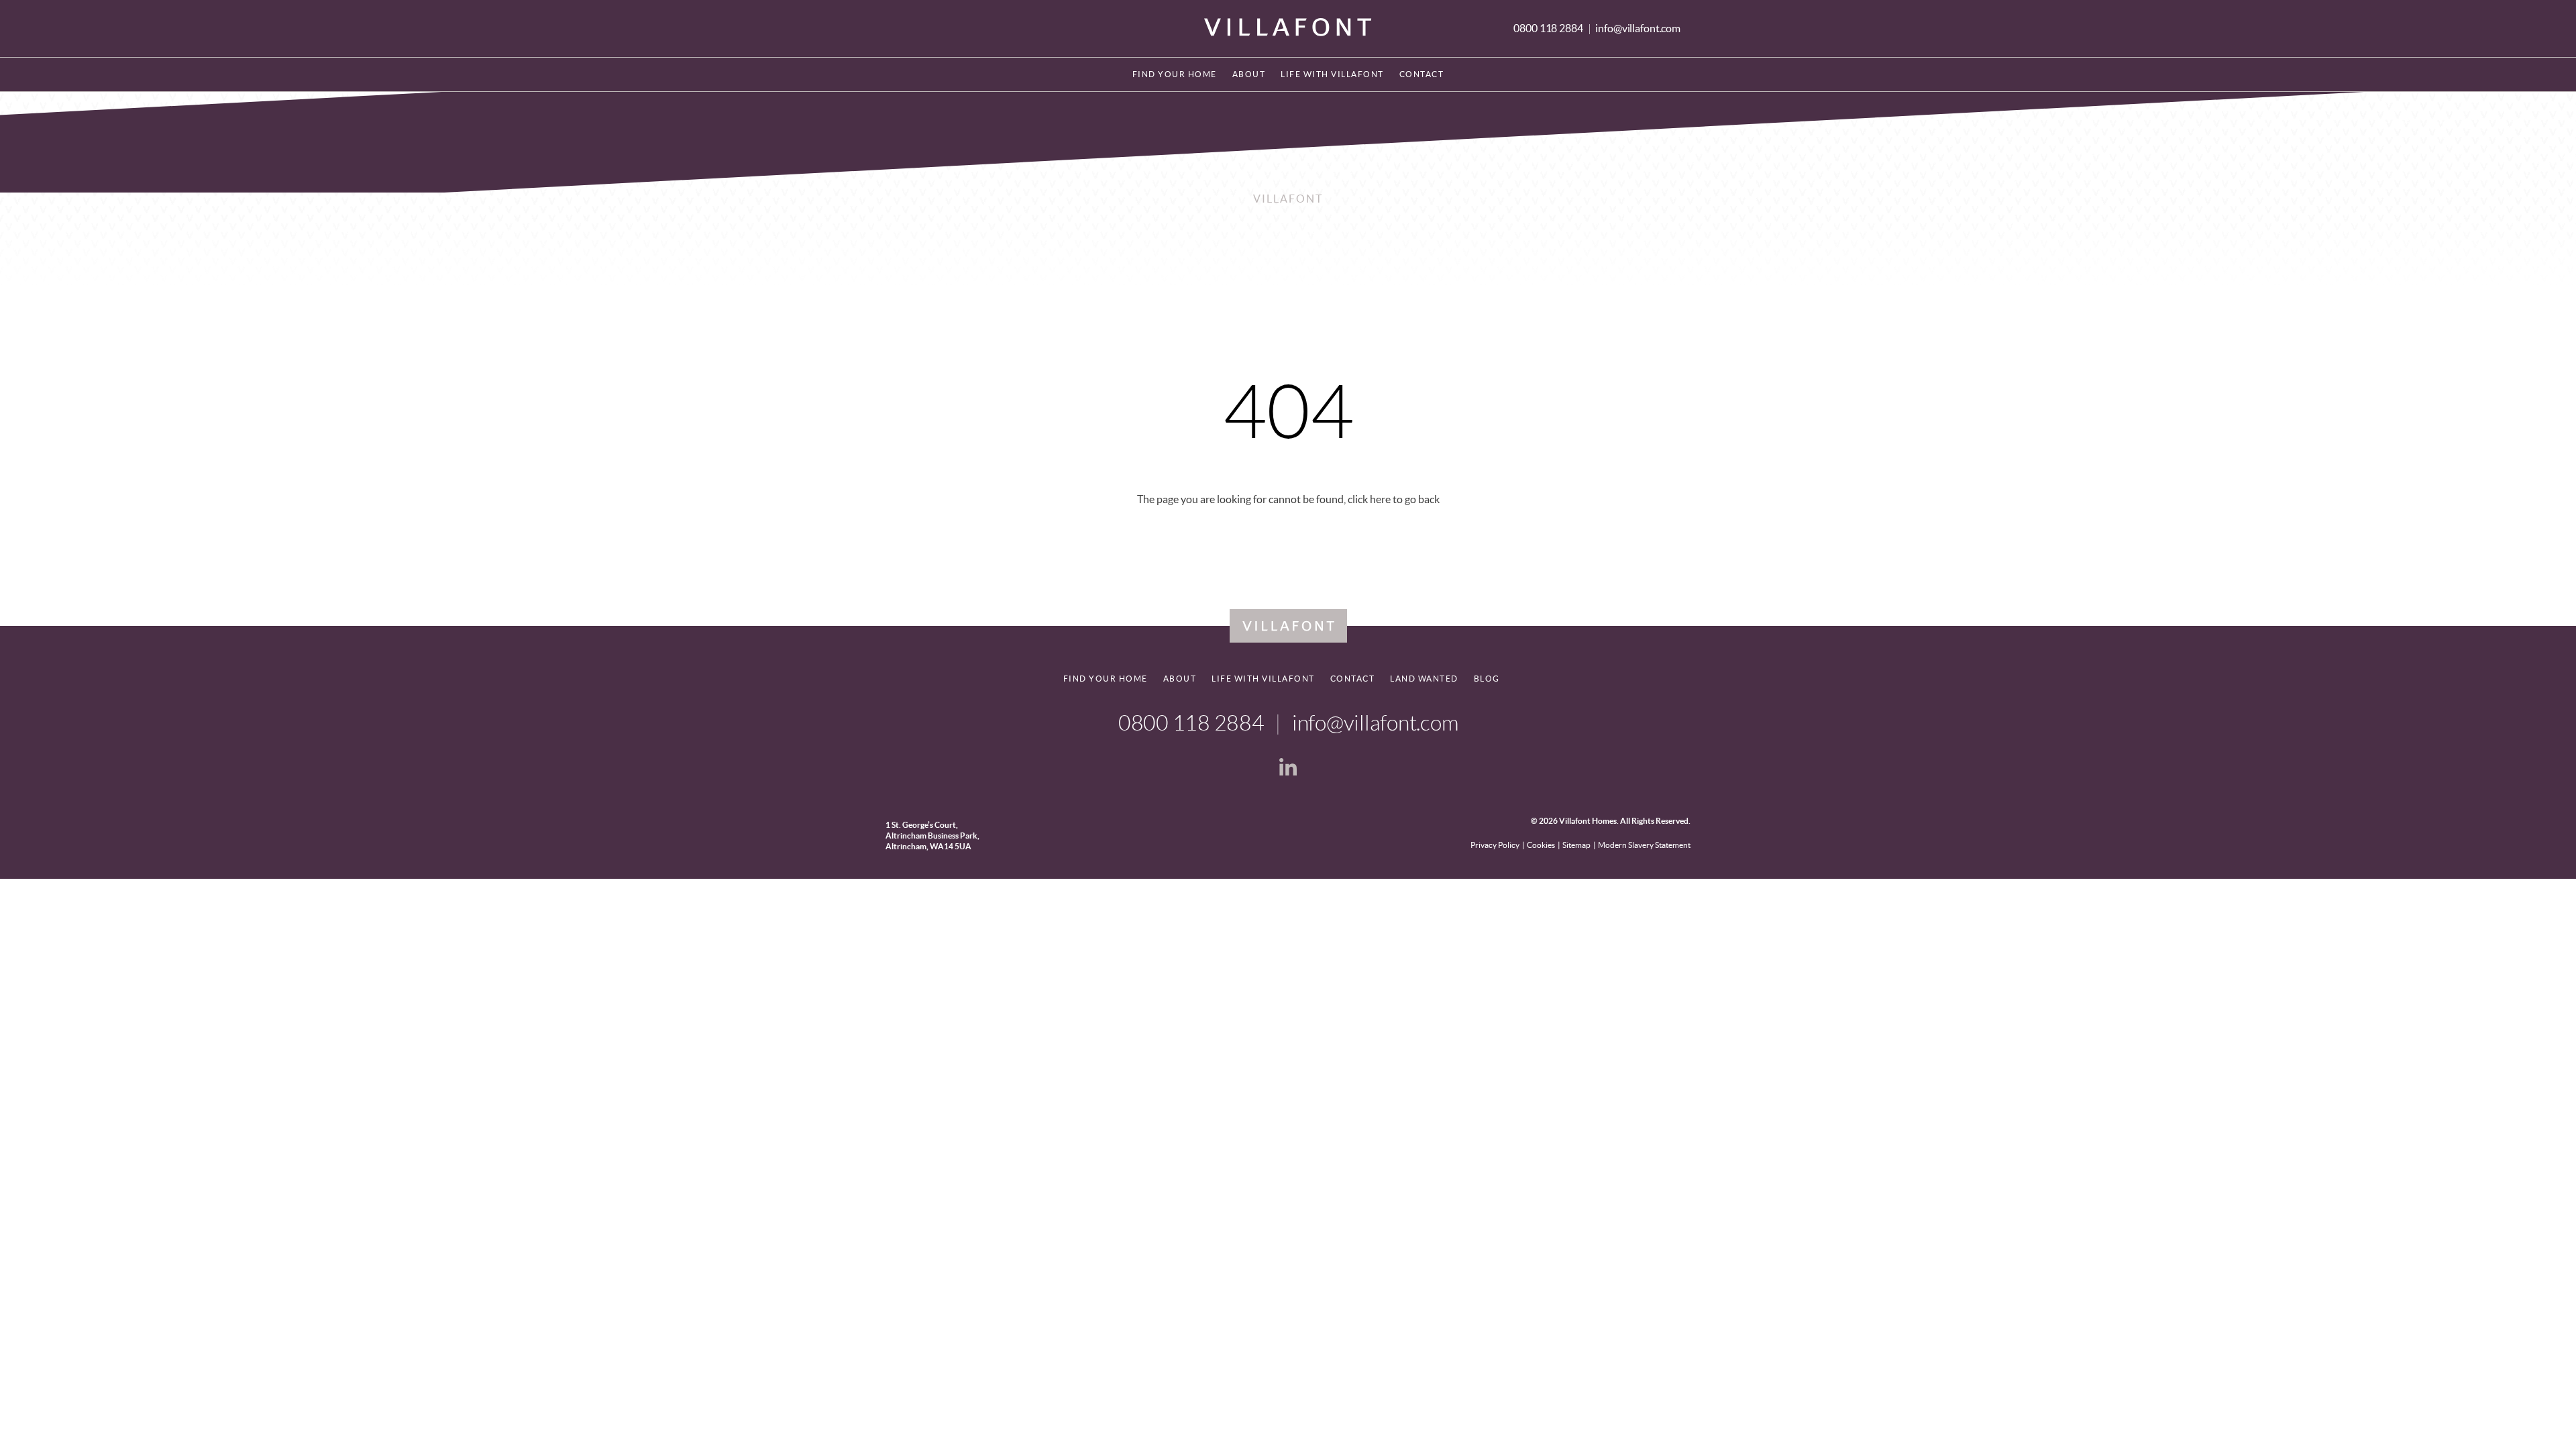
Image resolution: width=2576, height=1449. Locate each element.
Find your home (1175, 74)
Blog (1487, 679)
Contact (1422, 74)
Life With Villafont (1332, 74)
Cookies (1541, 845)
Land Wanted (1424, 679)
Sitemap (1576, 845)
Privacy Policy (1495, 845)
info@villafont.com (1638, 28)
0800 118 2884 (1549, 28)
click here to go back (1394, 499)
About (1249, 74)
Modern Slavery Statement (1644, 845)
